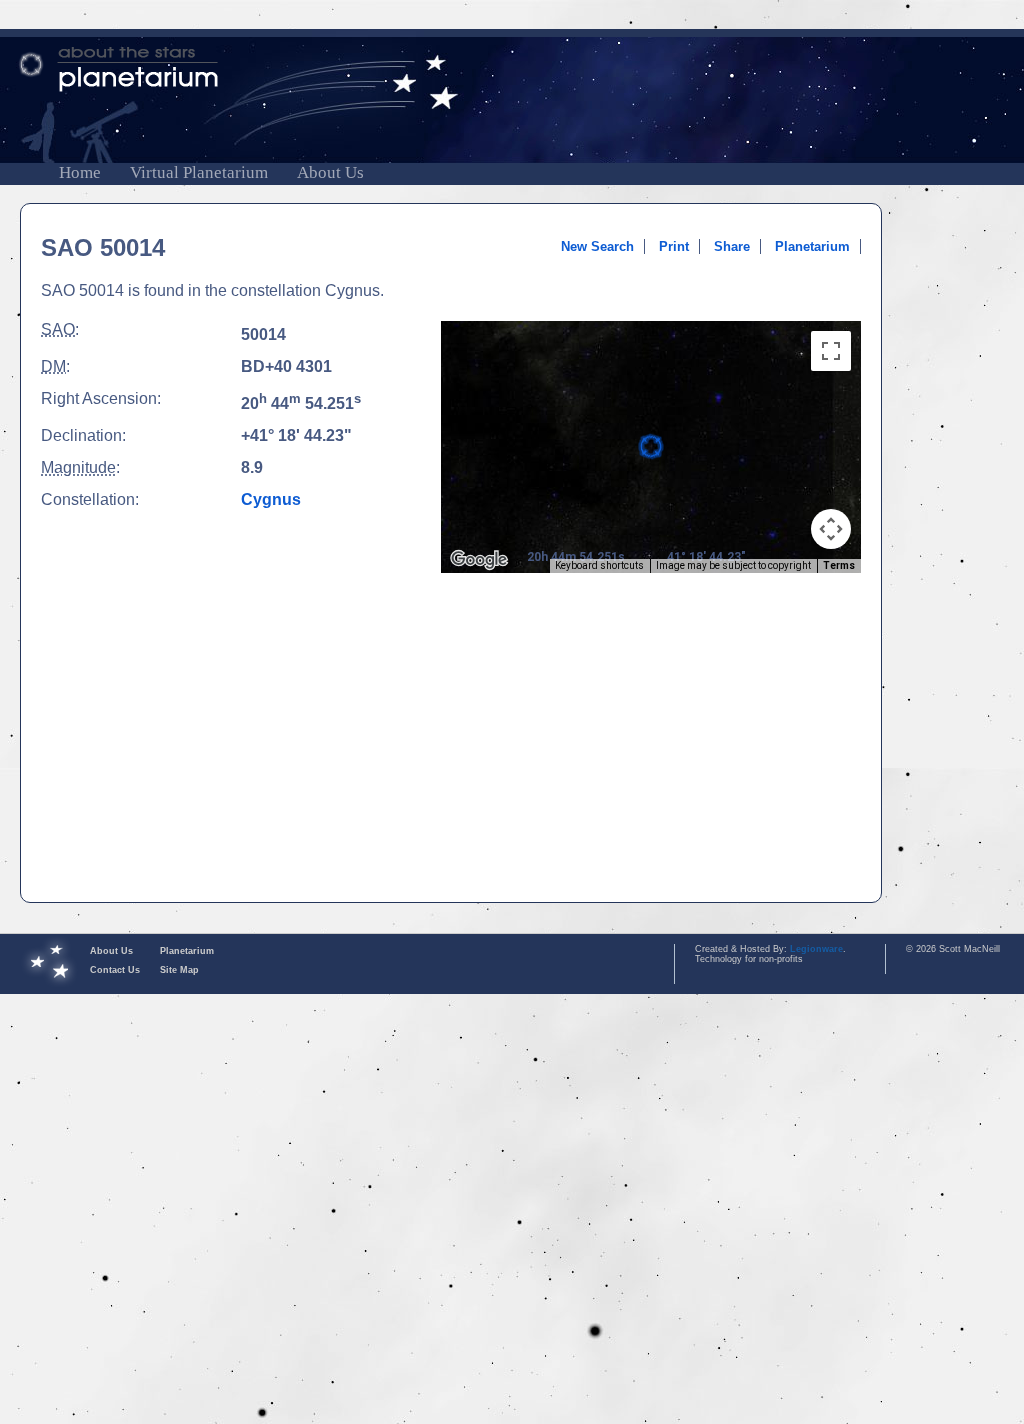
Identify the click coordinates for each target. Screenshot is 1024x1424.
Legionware (816, 949)
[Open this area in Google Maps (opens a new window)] (479, 560)
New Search (597, 246)
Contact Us (115, 970)
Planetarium (812, 246)
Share (732, 246)
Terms (839, 565)
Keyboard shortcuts (599, 565)
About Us (330, 172)
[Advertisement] (651, 738)
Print (674, 246)
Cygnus (271, 499)
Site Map (179, 970)
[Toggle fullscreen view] (831, 351)
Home (80, 172)
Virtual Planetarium (199, 172)
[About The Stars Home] (512, 69)
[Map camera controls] (831, 529)
